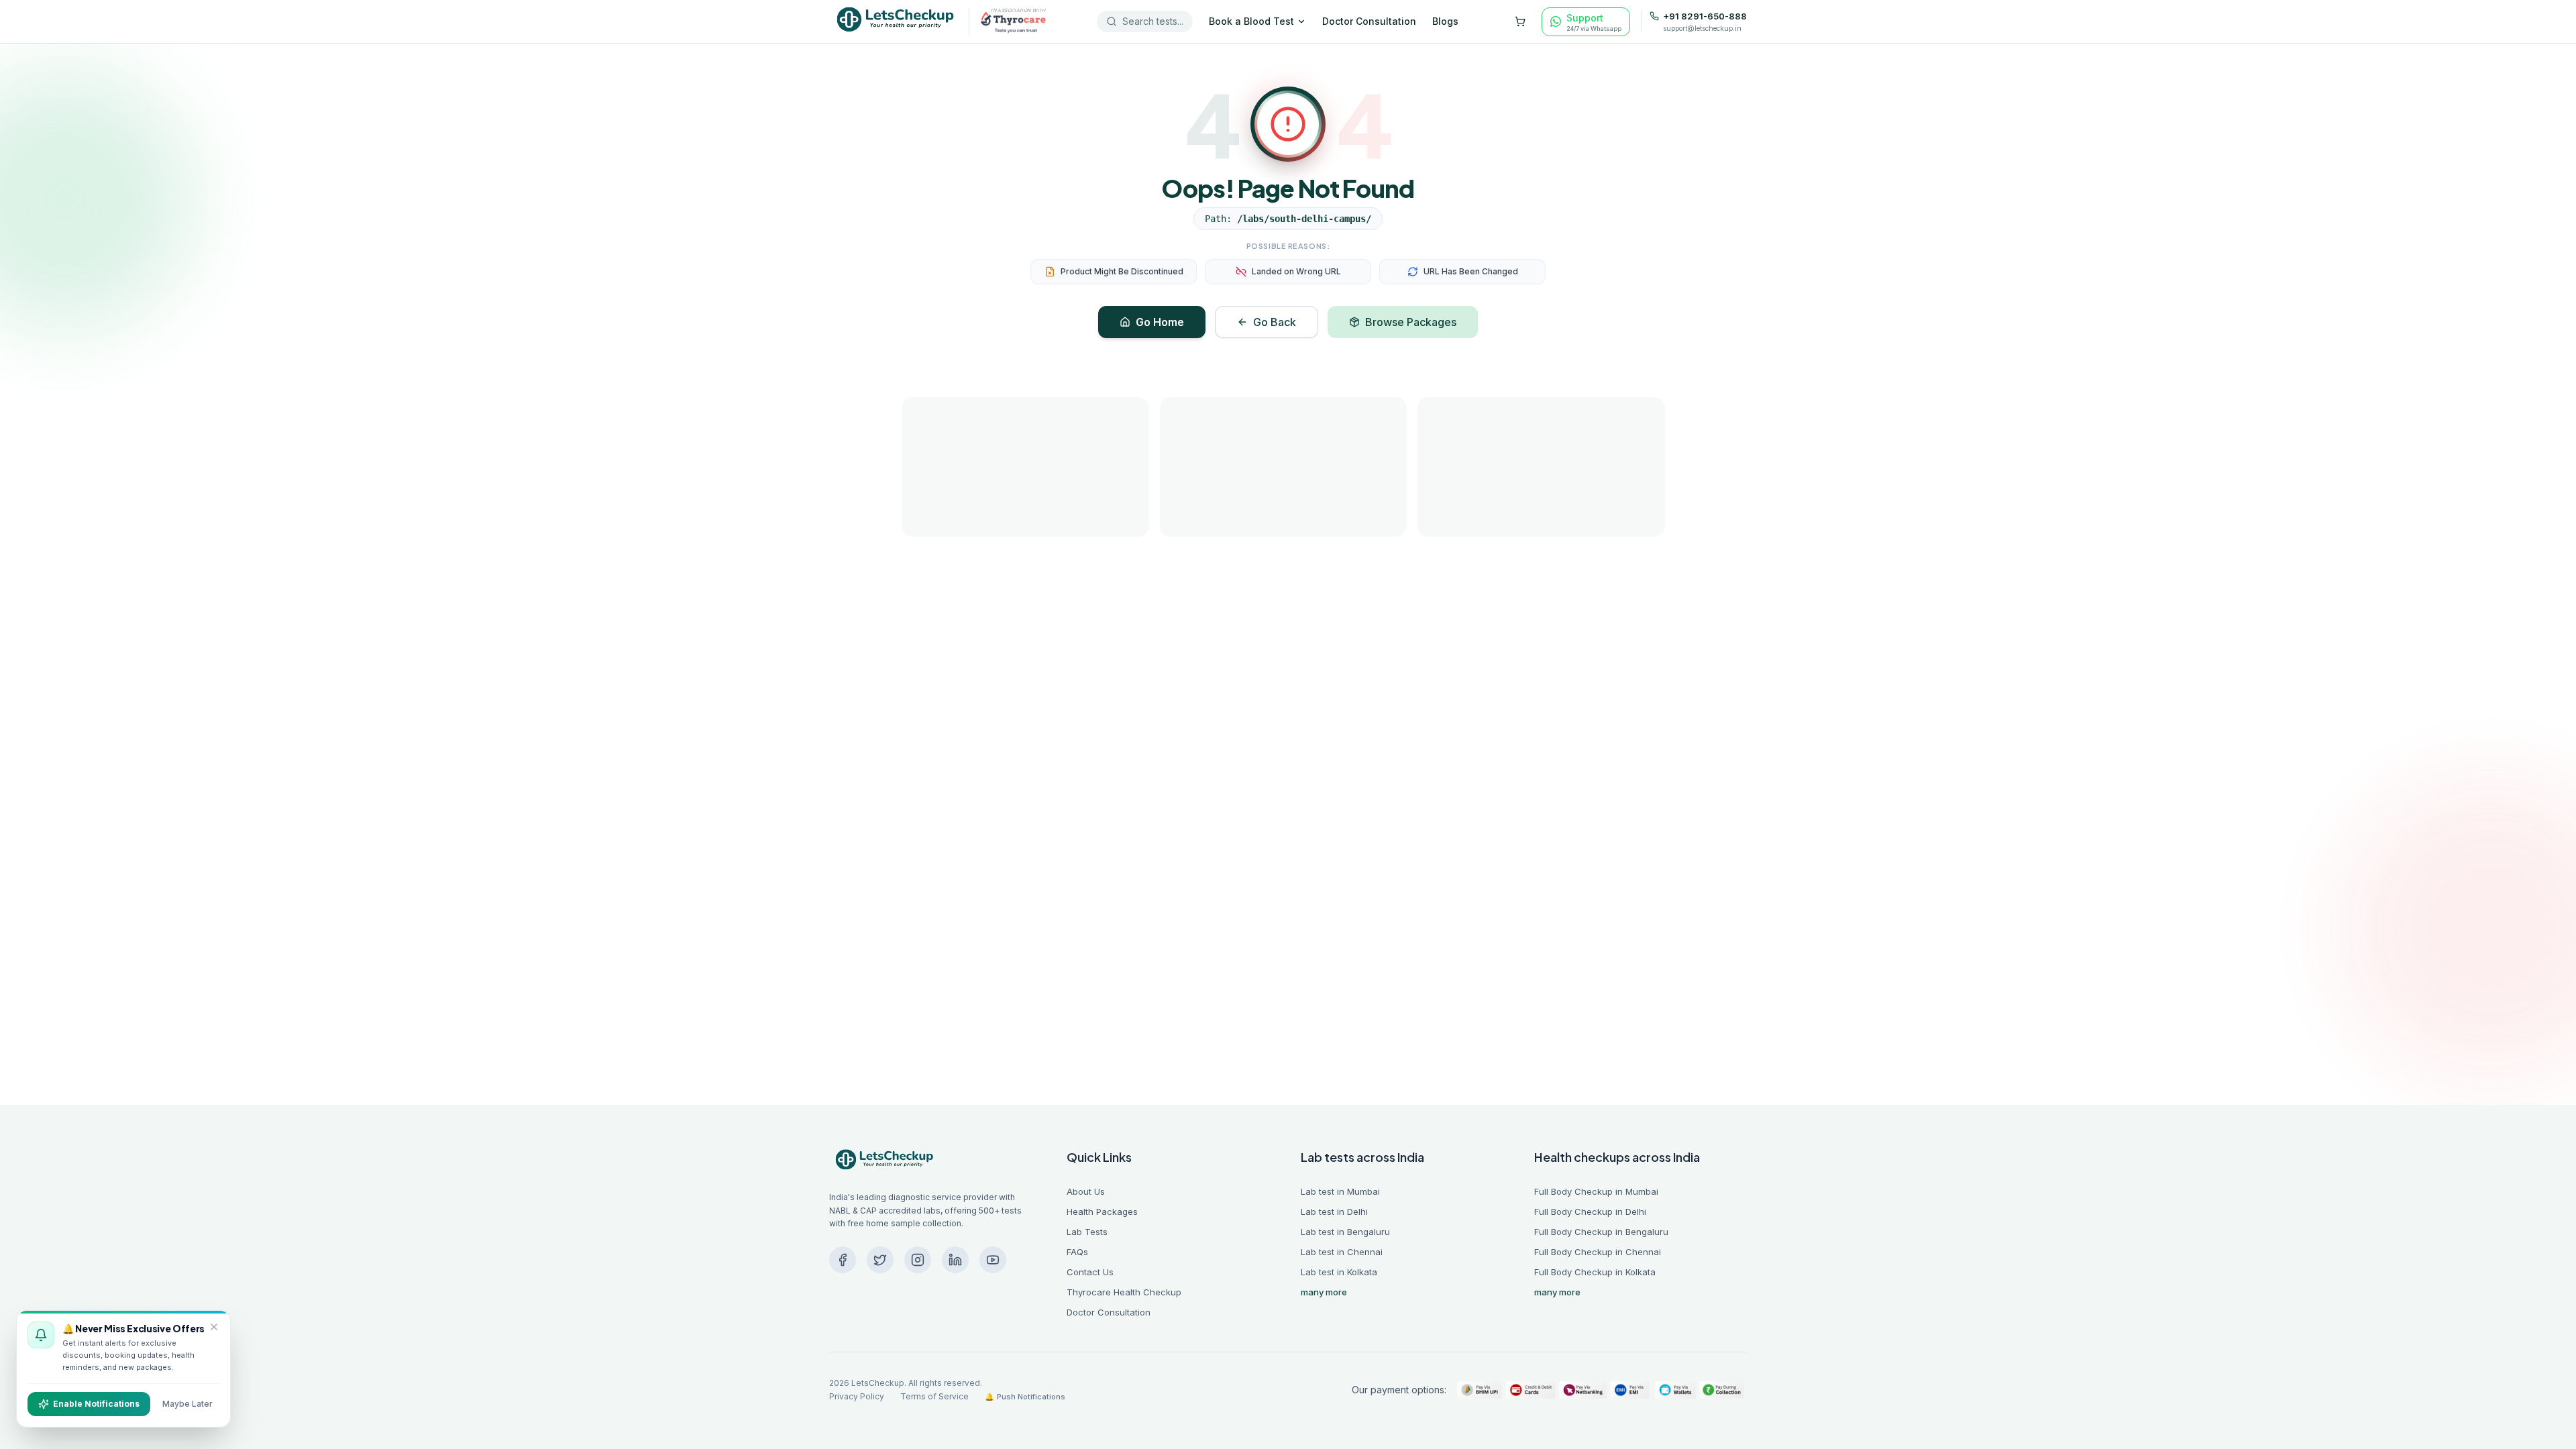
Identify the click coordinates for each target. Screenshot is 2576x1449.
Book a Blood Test (1251, 21)
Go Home (1160, 322)
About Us (1086, 1191)
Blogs (1445, 21)
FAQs (1077, 1252)
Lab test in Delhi (1334, 1212)
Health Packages (1102, 1212)
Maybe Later (187, 1404)
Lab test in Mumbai (1340, 1191)
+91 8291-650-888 (1705, 16)
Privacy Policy (857, 1396)
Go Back (1275, 322)
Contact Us (1090, 1272)
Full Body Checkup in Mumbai (1596, 1191)
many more (1324, 1292)
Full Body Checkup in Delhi (1590, 1212)
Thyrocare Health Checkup (1124, 1292)
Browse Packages (1411, 322)
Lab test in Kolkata (1339, 1272)
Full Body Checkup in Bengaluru (1601, 1232)
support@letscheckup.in (1702, 28)
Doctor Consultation (1369, 21)
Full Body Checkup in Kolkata (1595, 1272)
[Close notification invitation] (214, 1327)
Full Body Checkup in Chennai (1598, 1252)
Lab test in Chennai (1342, 1252)
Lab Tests (1087, 1232)
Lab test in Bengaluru (1345, 1232)
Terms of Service (934, 1396)
